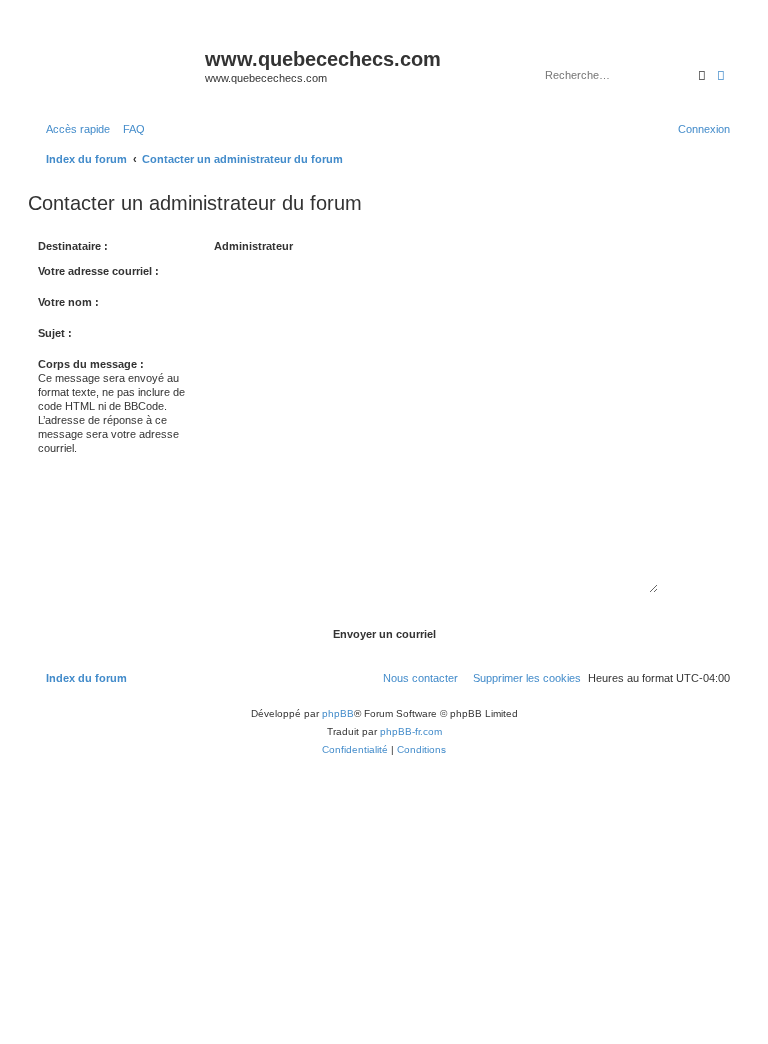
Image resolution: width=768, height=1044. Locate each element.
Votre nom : (68, 302)
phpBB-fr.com (411, 731)
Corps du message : (91, 364)
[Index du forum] (119, 65)
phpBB (338, 713)
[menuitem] (130, 129)
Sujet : (55, 333)
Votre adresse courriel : (98, 271)
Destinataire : (73, 246)
